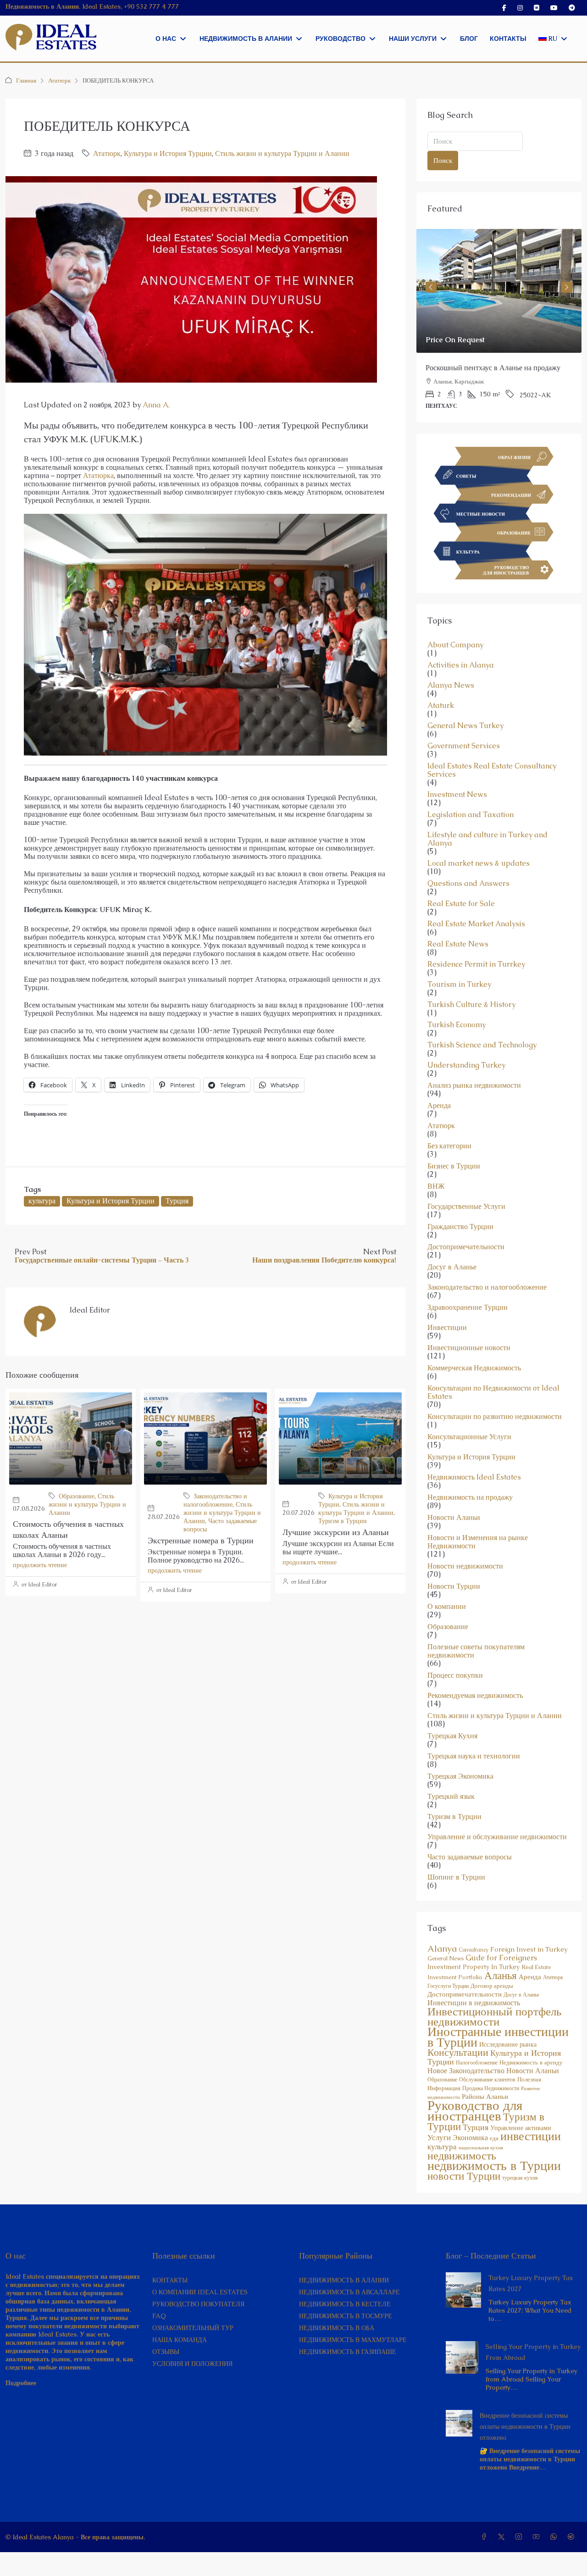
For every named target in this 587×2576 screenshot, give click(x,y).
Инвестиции (447, 1328)
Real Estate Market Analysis (476, 924)
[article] (499, 326)
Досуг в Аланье (452, 1267)
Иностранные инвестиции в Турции (498, 2037)
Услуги (439, 2137)
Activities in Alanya (461, 665)
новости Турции (464, 2176)
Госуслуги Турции (448, 1986)
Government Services (464, 746)
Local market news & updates (479, 863)
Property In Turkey (491, 1967)
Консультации (458, 2052)
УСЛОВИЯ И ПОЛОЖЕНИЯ (192, 2364)
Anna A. (156, 405)
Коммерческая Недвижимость (474, 1368)
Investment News (457, 795)
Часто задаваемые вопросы (470, 1857)
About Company (455, 645)
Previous (431, 287)
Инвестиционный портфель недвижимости (494, 2016)
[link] (499, 291)
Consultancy (473, 1950)
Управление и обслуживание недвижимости (497, 1837)
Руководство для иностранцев (475, 2111)
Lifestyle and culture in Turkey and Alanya (487, 839)
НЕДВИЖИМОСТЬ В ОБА (337, 2328)
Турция (177, 1201)
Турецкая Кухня (452, 1736)
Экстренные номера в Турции (201, 1540)
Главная (26, 81)
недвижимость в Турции (494, 2165)
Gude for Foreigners (501, 1958)
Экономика (470, 2138)
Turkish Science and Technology (482, 1045)
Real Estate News (458, 944)
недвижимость (462, 2156)
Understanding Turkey (466, 1065)
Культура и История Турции (168, 153)
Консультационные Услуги (469, 1437)
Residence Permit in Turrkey (476, 964)
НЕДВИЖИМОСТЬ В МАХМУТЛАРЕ (353, 2340)
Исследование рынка (508, 2044)
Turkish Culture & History (471, 1005)
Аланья (501, 1975)
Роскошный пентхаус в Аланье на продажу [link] (493, 368)
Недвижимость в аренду (531, 2062)
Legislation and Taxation (471, 815)
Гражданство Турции (460, 1227)
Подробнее (21, 2383)
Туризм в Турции (343, 1521)
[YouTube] (538, 2537)
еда (494, 2138)
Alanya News (451, 685)
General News (446, 1958)
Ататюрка (98, 476)
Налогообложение (477, 2063)
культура (42, 1201)
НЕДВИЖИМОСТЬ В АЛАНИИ (344, 2280)
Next (567, 287)
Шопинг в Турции (456, 1877)
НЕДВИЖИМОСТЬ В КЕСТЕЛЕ (345, 2304)
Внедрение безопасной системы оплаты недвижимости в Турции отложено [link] (525, 2426)
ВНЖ (436, 1186)
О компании (447, 1607)
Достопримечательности (466, 1247)
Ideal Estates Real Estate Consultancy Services (492, 770)
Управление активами (521, 2128)
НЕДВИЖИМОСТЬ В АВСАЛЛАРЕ (349, 2292)
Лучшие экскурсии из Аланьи (336, 1532)
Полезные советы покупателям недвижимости (476, 1651)
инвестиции (531, 2136)
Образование (77, 1496)
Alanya (442, 1949)
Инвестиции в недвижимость (474, 2003)
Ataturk (441, 706)
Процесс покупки (455, 1675)
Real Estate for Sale (461, 904)
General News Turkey (465, 726)
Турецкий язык (451, 1797)
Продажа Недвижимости (491, 2088)
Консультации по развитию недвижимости (495, 1417)
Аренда (439, 1106)
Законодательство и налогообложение (215, 1500)
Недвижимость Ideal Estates (474, 1477)
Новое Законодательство (466, 2071)
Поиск (443, 160)
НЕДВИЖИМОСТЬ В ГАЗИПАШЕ (348, 2352)
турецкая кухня (520, 2178)
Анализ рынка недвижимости (474, 1085)
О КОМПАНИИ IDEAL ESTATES (200, 2292)
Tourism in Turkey (459, 985)
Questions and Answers (468, 884)
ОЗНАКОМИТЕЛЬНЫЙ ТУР (193, 2328)
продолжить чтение (40, 1565)
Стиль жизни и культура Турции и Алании (282, 153)
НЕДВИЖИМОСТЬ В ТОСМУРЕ (346, 2316)
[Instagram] (521, 2537)
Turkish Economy (457, 1025)
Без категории (449, 1146)
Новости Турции (454, 1586)
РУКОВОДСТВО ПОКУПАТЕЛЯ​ (198, 2304)
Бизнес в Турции (454, 1166)
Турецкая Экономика (460, 1776)
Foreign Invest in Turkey (529, 1949)
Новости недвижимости (465, 1566)
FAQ (159, 2316)
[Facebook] (486, 2537)
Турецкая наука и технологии (474, 1756)
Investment (444, 1967)
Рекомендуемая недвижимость (475, 1696)
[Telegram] (573, 2537)
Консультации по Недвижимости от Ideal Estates (493, 1392)
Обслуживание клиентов (487, 2080)
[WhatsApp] (555, 2537)
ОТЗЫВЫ (166, 2352)
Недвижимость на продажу (470, 1497)
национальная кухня (481, 2148)
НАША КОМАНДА (180, 2340)
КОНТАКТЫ (170, 2280)
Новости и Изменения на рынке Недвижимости (478, 1542)
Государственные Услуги (466, 1207)
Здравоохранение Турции (468, 1307)
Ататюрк (59, 81)
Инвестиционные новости (469, 1348)
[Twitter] (503, 2537)
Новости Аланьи (454, 1518)
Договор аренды (492, 1986)
